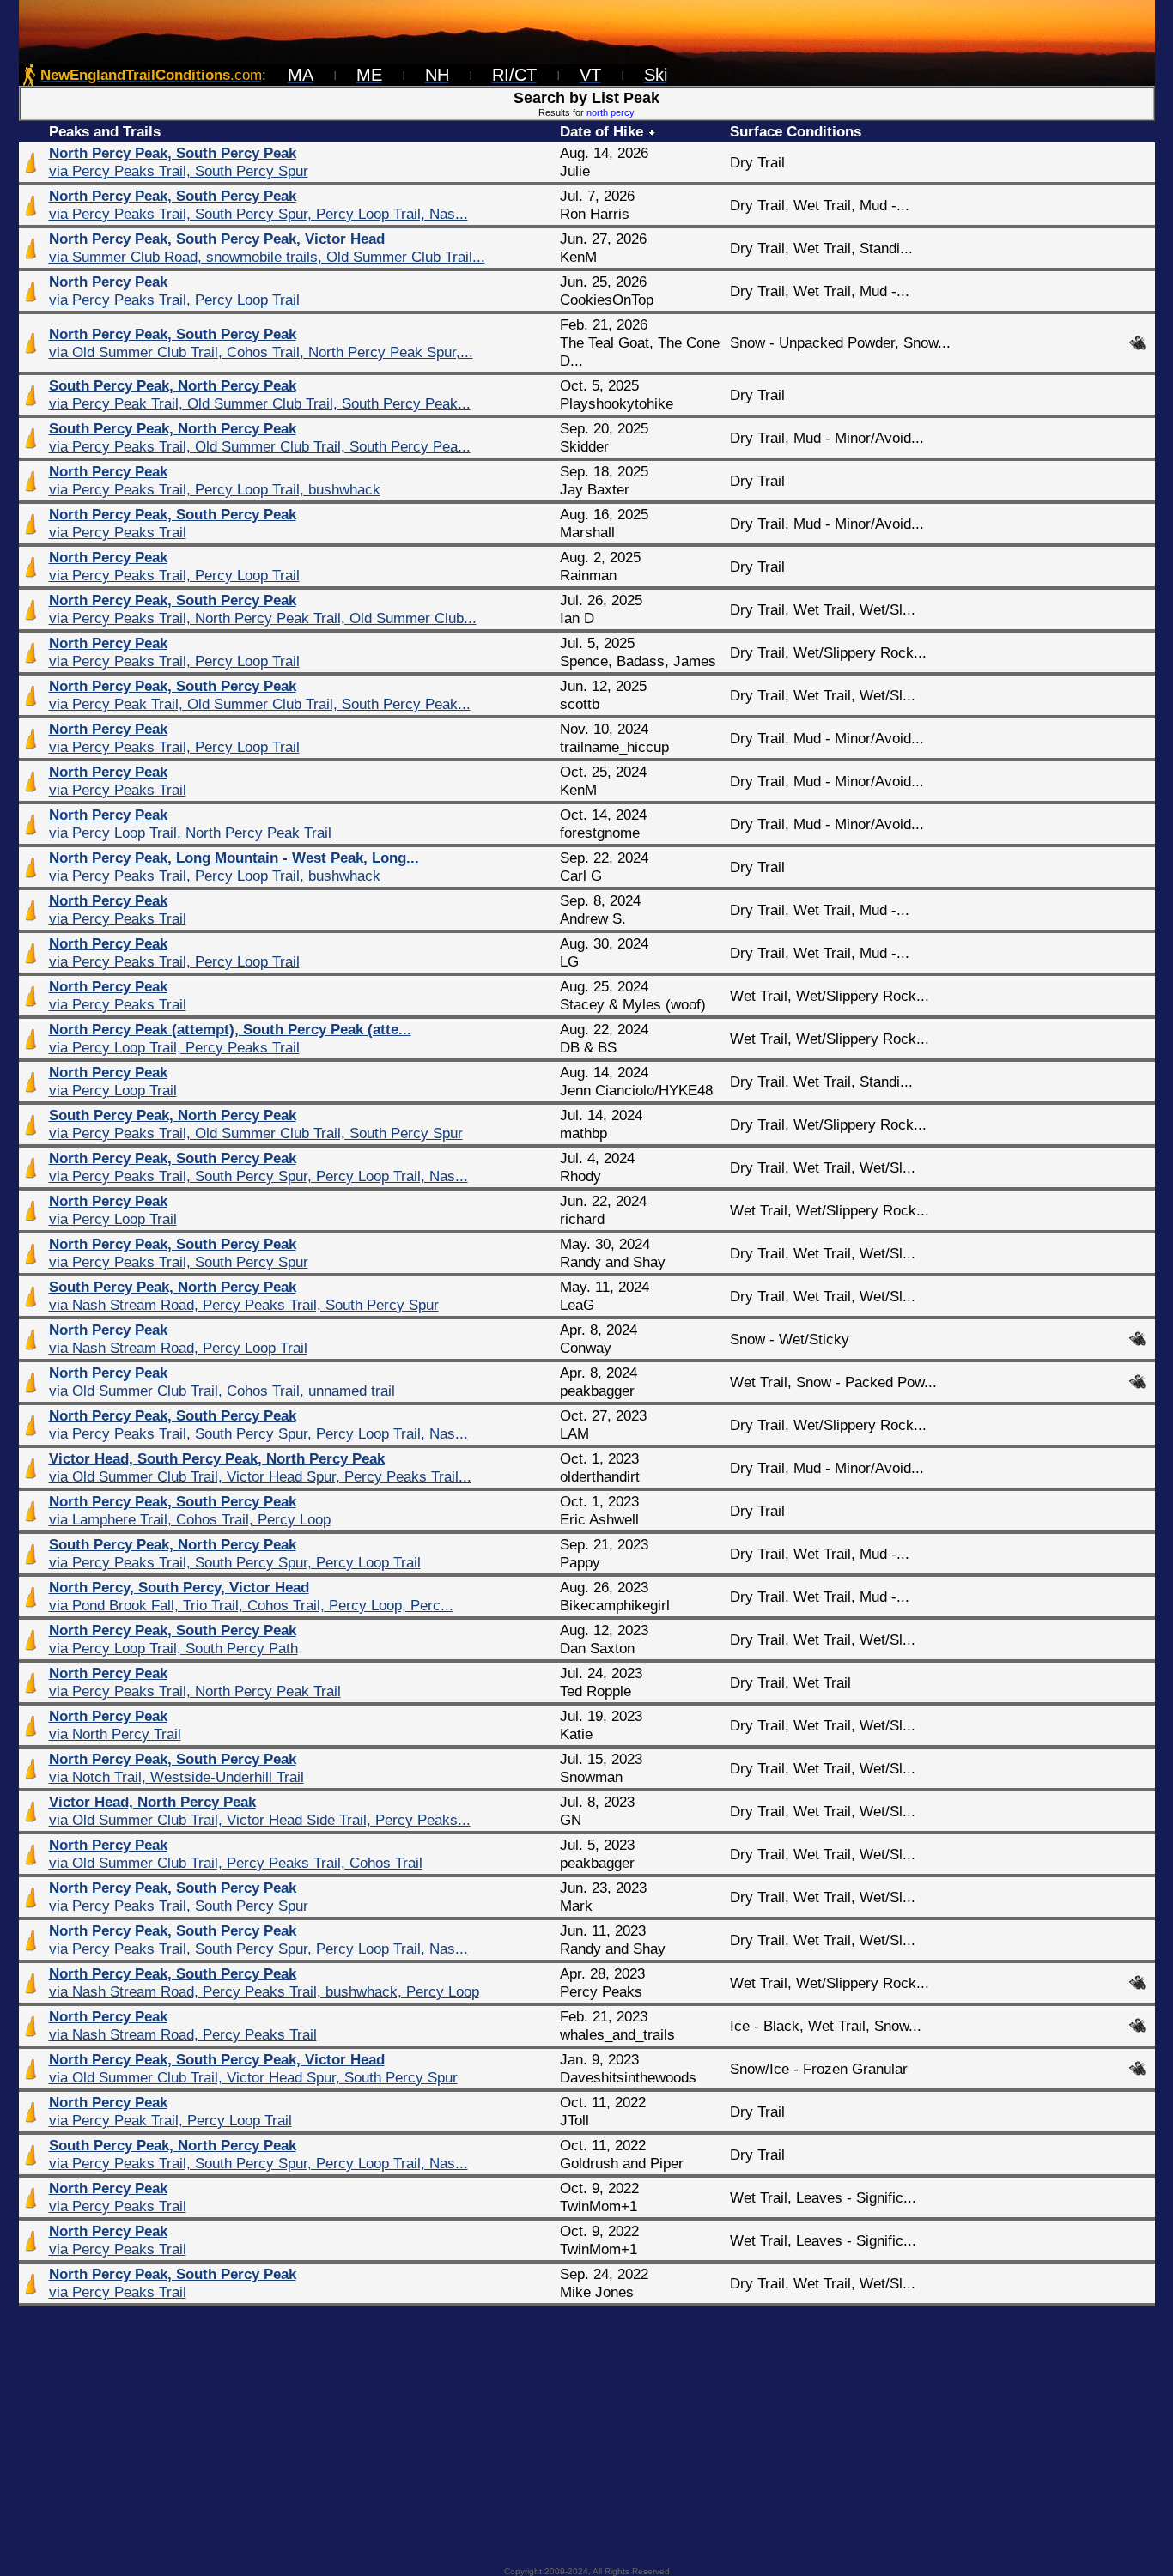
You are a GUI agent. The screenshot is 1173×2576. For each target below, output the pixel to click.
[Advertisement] (586, 2431)
